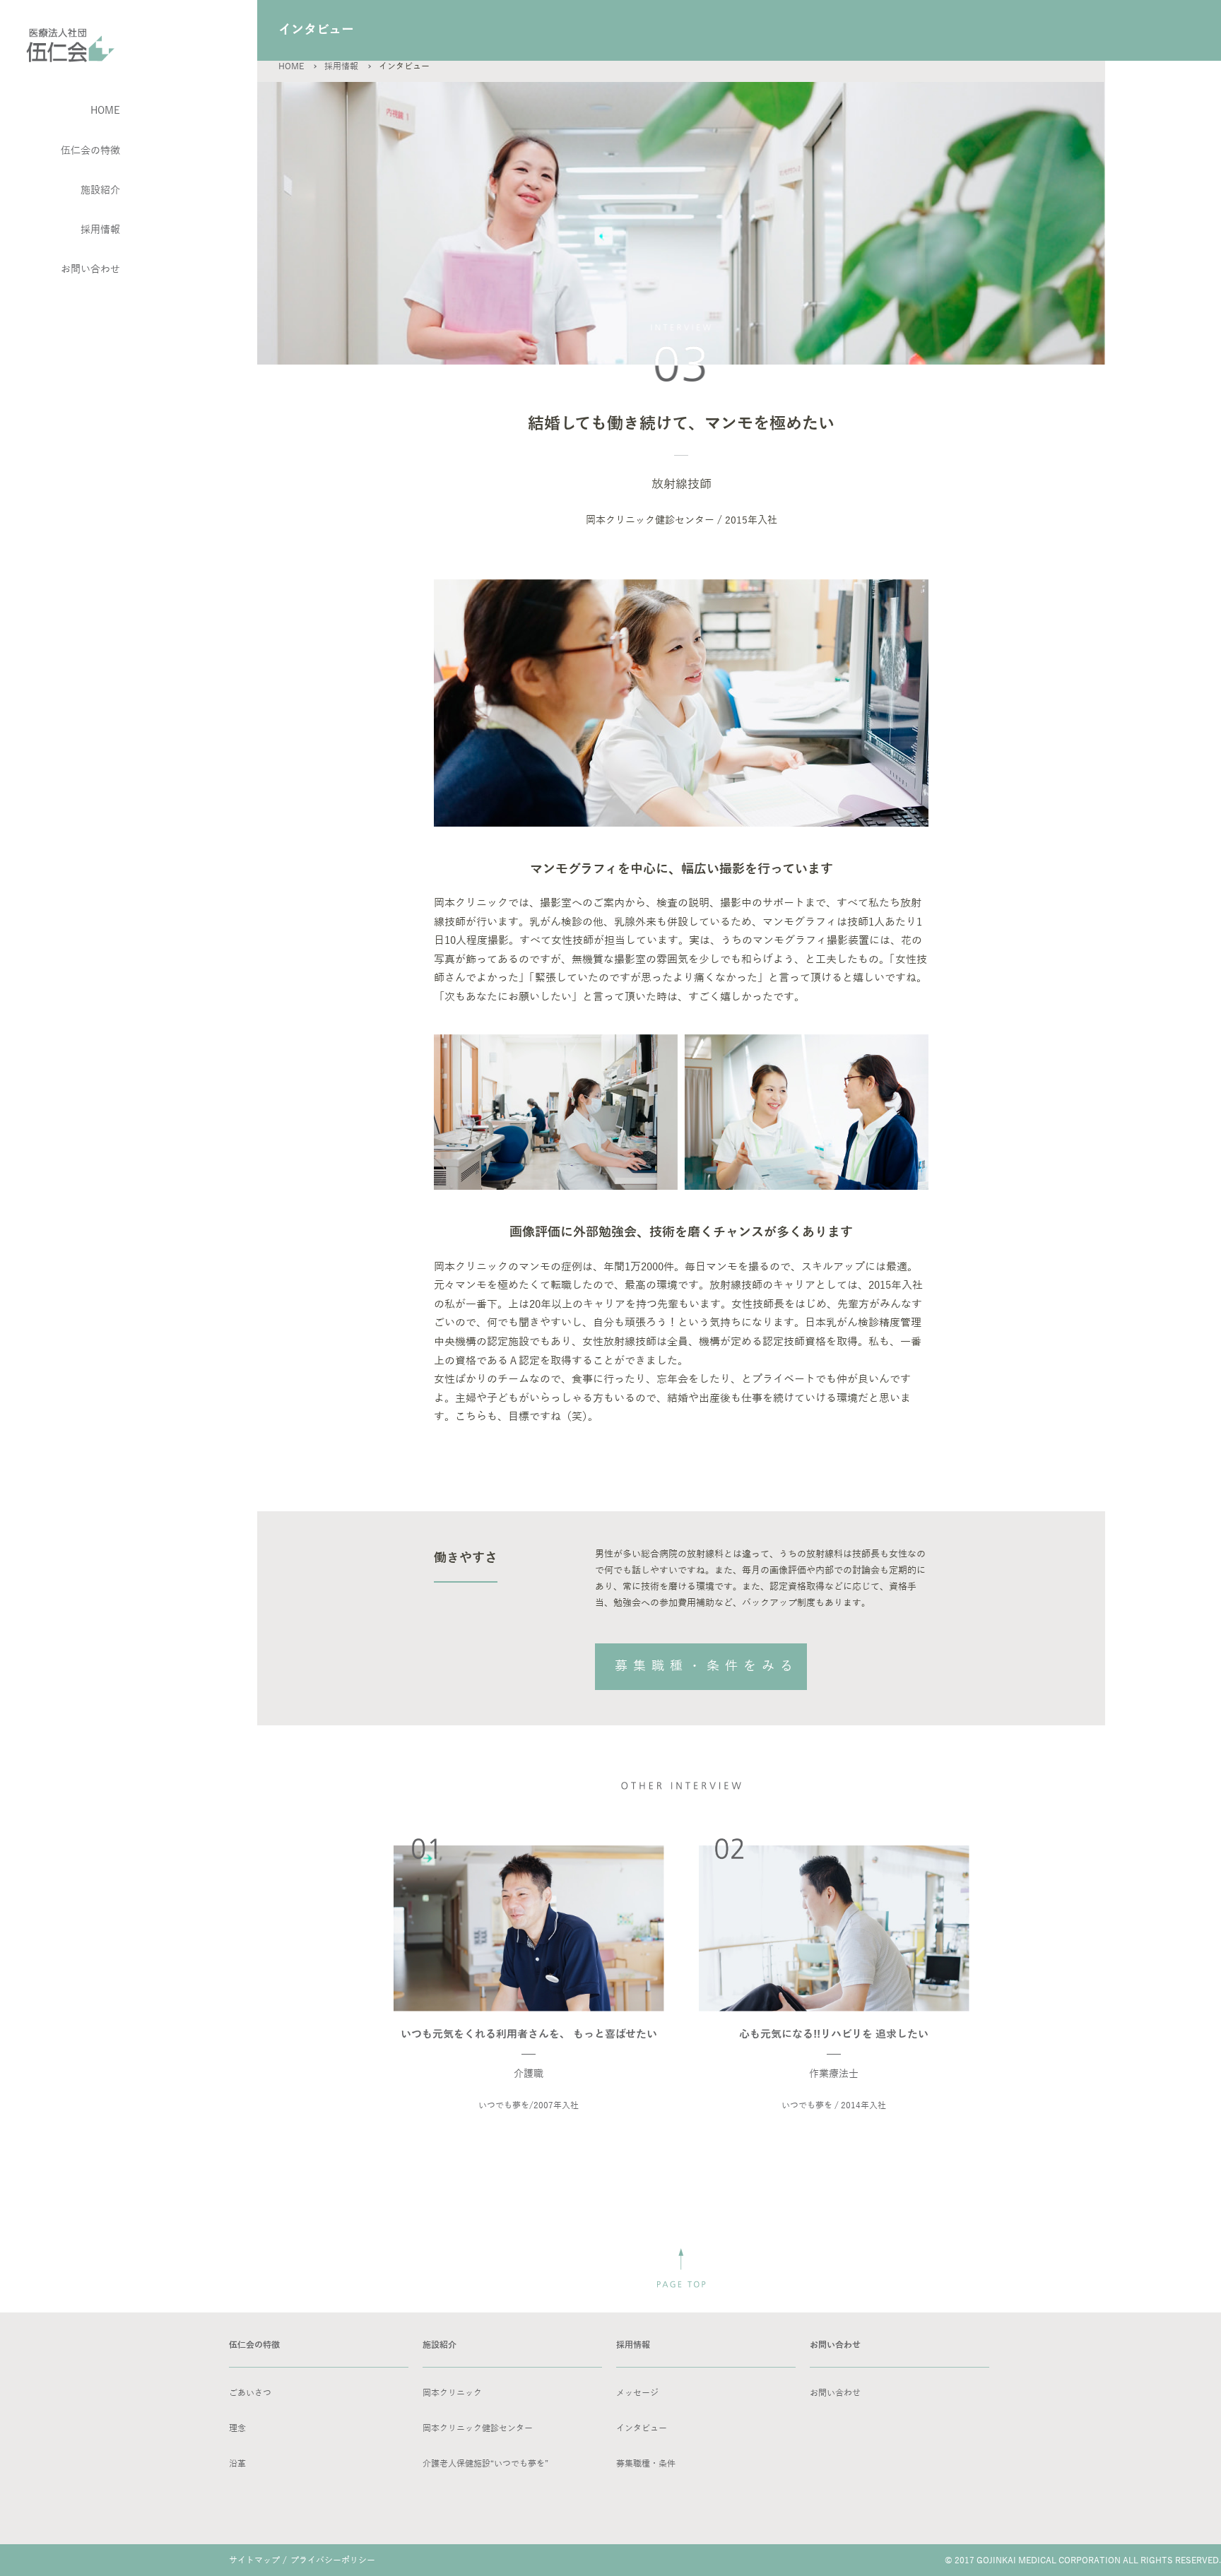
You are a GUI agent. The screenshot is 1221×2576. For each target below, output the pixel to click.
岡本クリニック (452, 2393)
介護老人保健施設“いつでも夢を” (485, 2464)
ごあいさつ (250, 2393)
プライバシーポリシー (333, 2560)
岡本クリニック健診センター (478, 2428)
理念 (237, 2428)
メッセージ (637, 2393)
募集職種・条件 (646, 2464)
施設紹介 (100, 190)
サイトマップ (254, 2560)
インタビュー (642, 2428)
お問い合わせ (835, 2393)
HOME (291, 66)
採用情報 (100, 230)
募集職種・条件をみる (707, 1666)
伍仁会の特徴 (90, 151)
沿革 (237, 2464)
